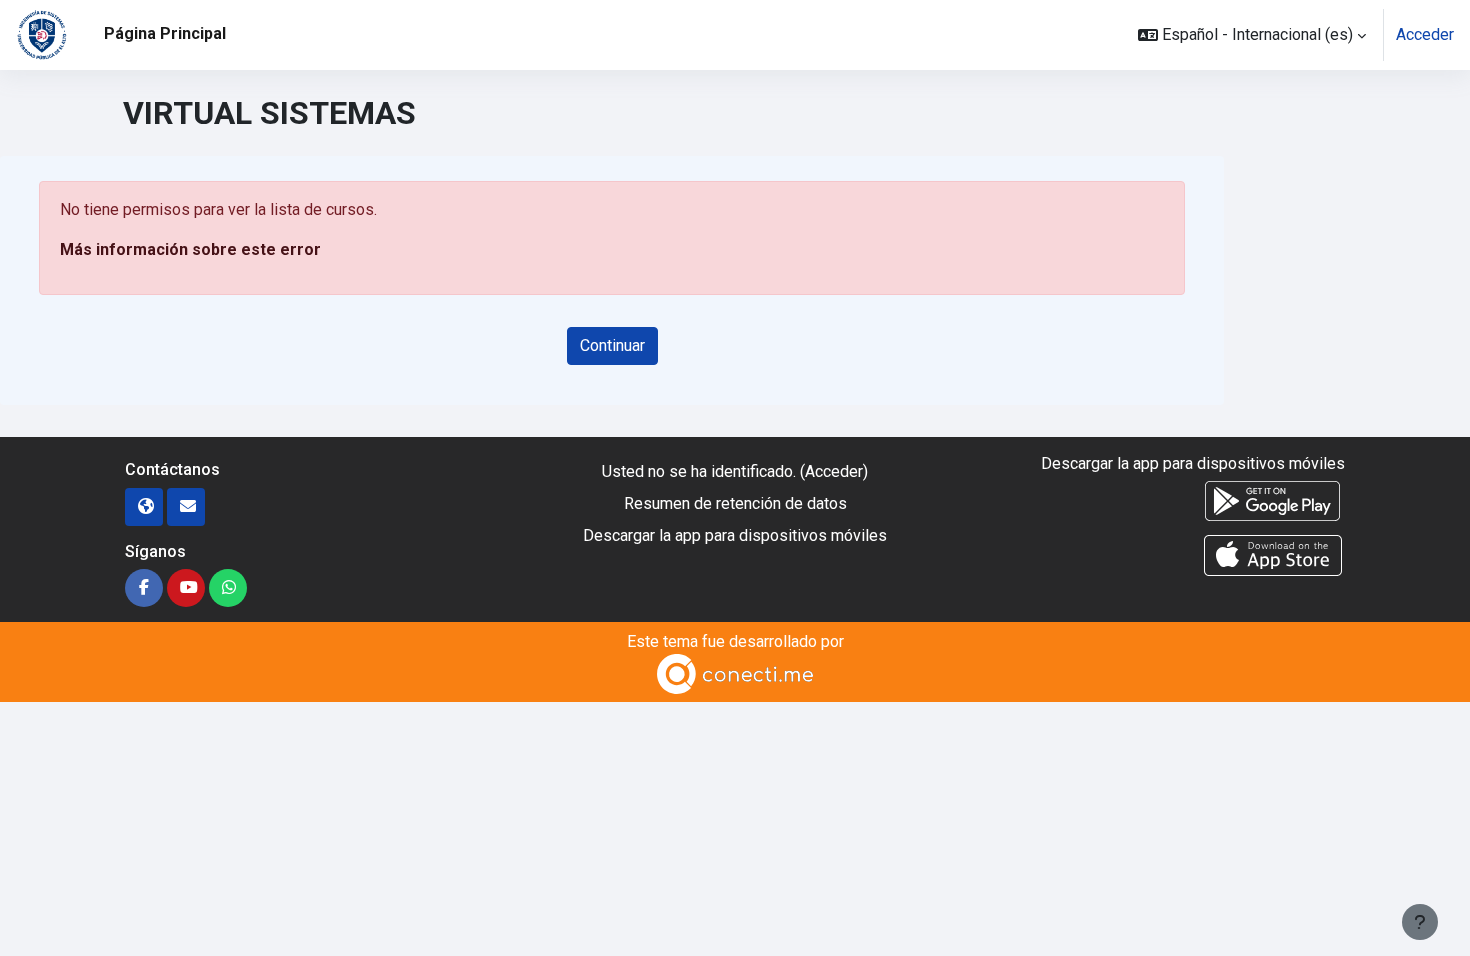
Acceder (1425, 34)
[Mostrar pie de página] (1420, 922)
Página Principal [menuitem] (165, 33)
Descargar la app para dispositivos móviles (735, 535)
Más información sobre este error (190, 249)
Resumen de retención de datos (735, 503)
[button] (1252, 35)
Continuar (612, 345)
